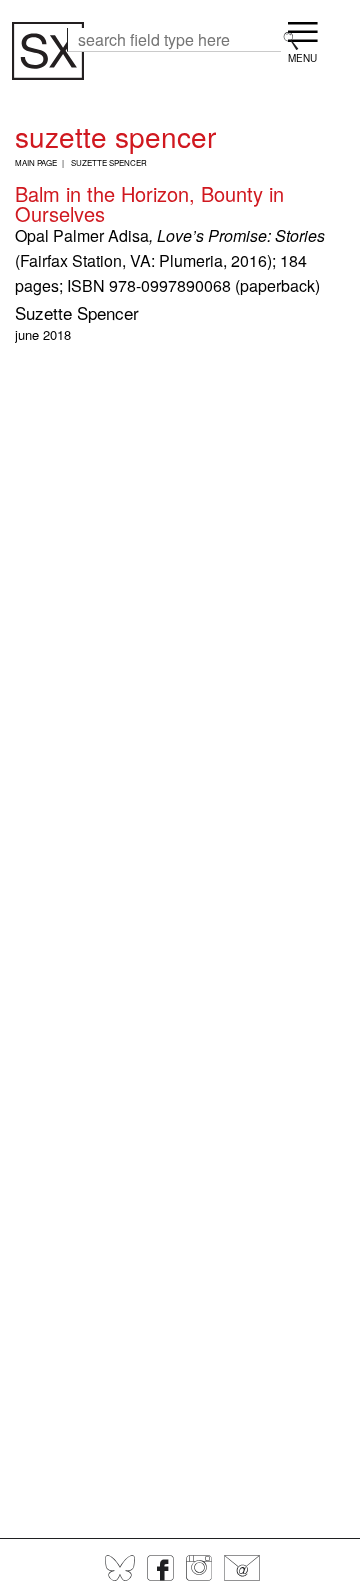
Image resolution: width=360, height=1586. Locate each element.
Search (291, 41)
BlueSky (120, 1568)
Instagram (199, 1568)
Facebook (160, 1568)
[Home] (48, 51)
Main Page (36, 162)
